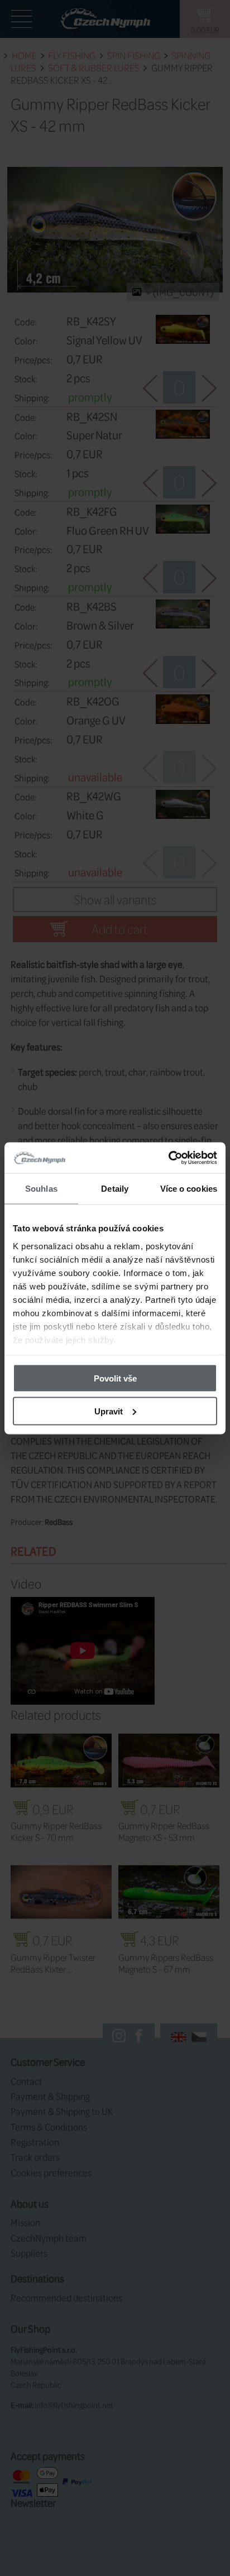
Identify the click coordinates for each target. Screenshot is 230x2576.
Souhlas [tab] (41, 1189)
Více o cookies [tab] (189, 1189)
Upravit (109, 1411)
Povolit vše (115, 1378)
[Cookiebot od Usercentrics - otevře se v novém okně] (168, 1158)
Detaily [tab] (115, 1189)
